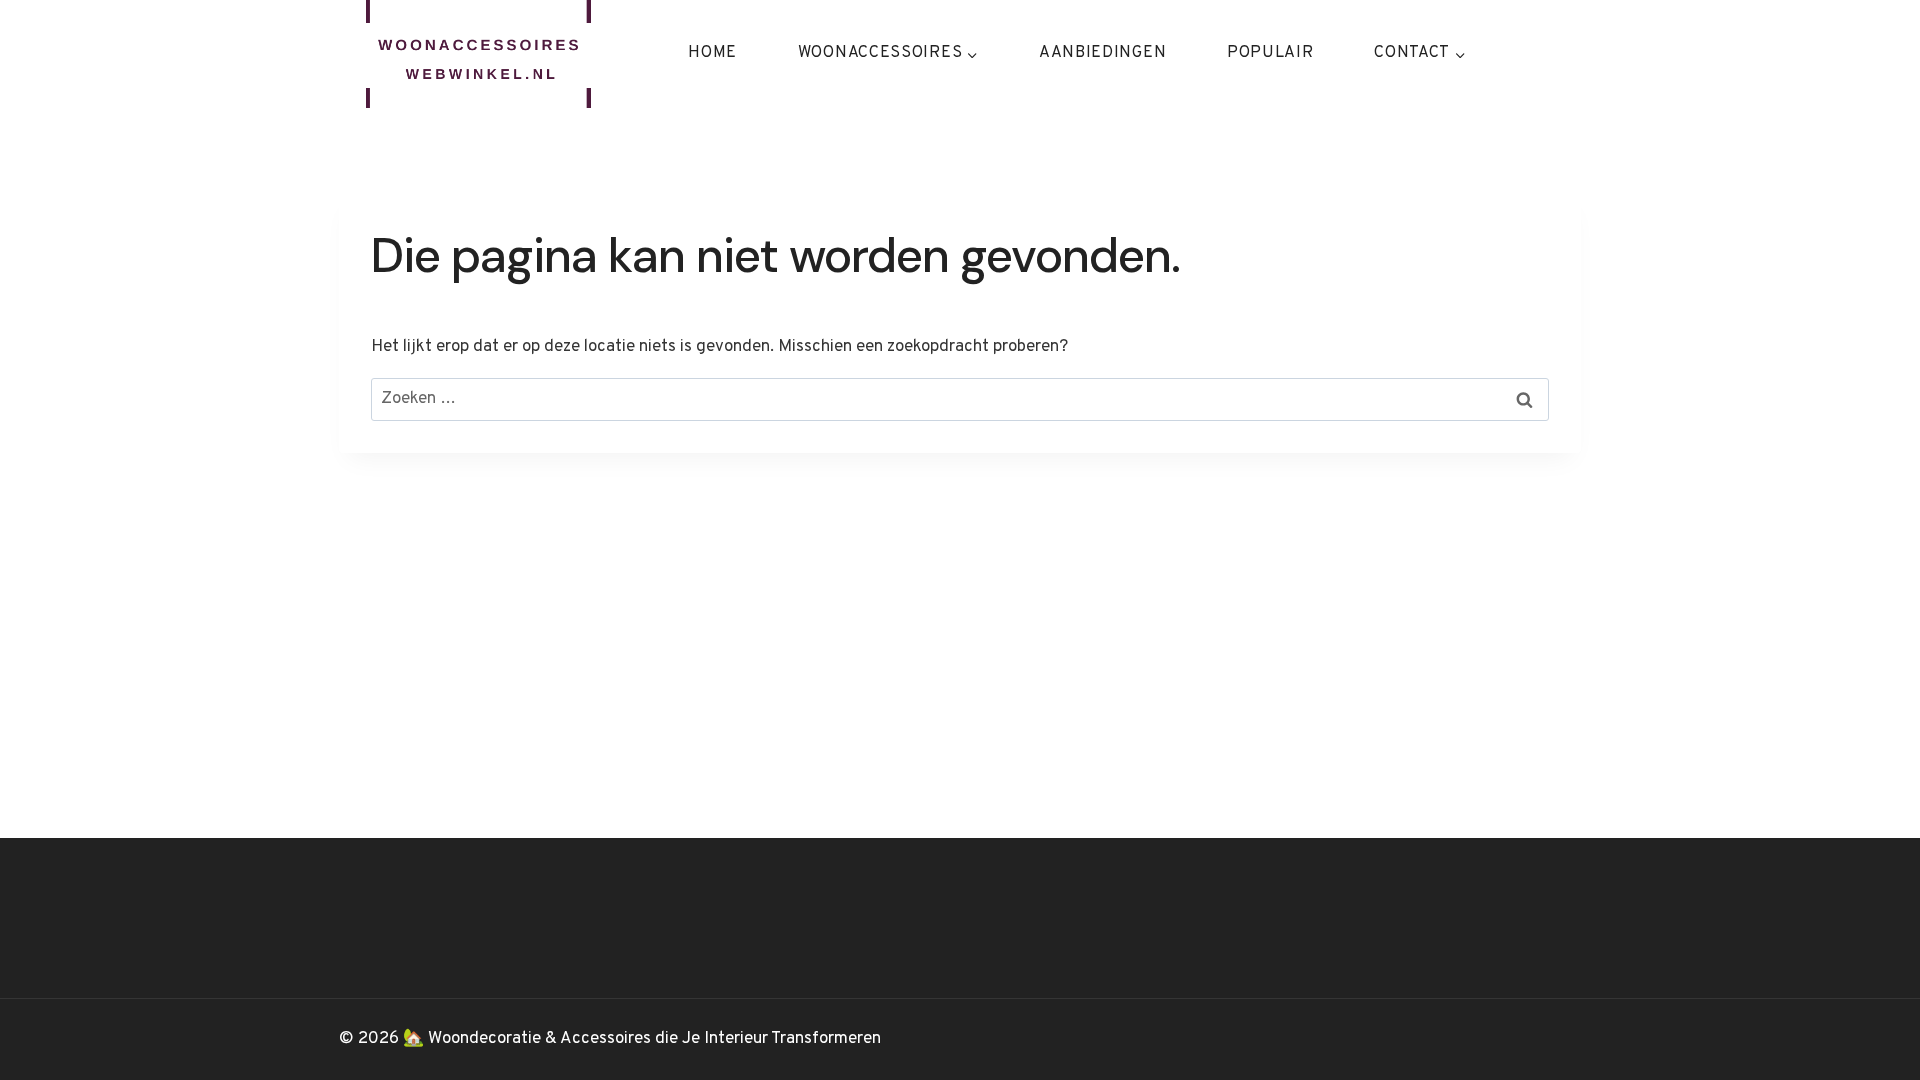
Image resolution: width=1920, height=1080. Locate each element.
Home (712, 53)
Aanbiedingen (1102, 53)
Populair (1270, 53)
